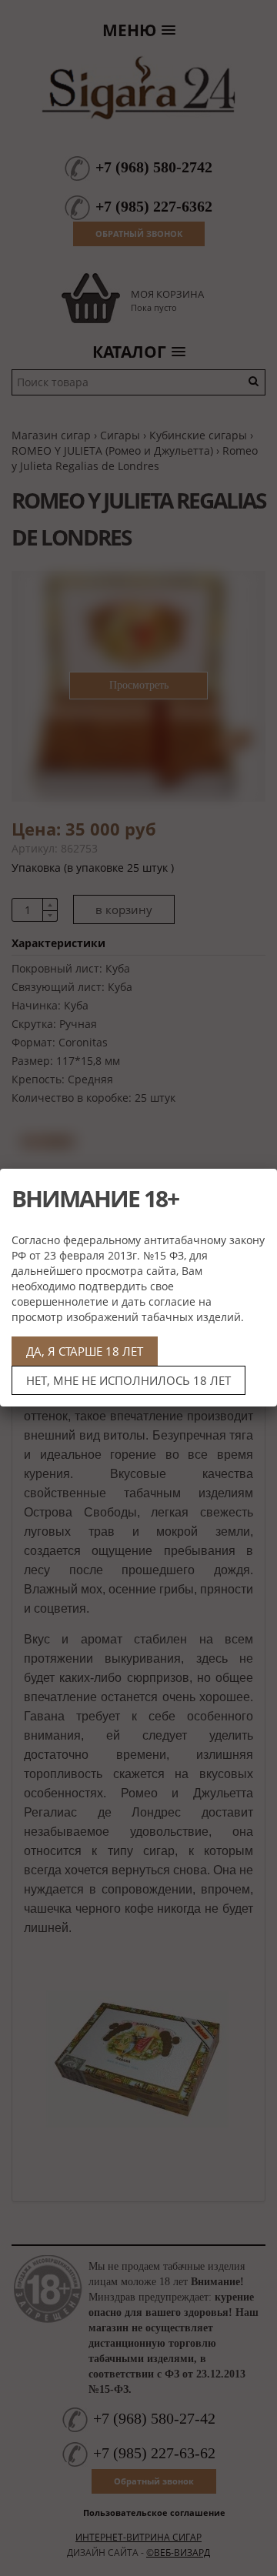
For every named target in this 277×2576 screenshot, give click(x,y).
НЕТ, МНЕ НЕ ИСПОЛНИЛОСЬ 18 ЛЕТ (128, 1380)
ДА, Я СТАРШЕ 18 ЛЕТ (85, 1351)
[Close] (259, 1186)
